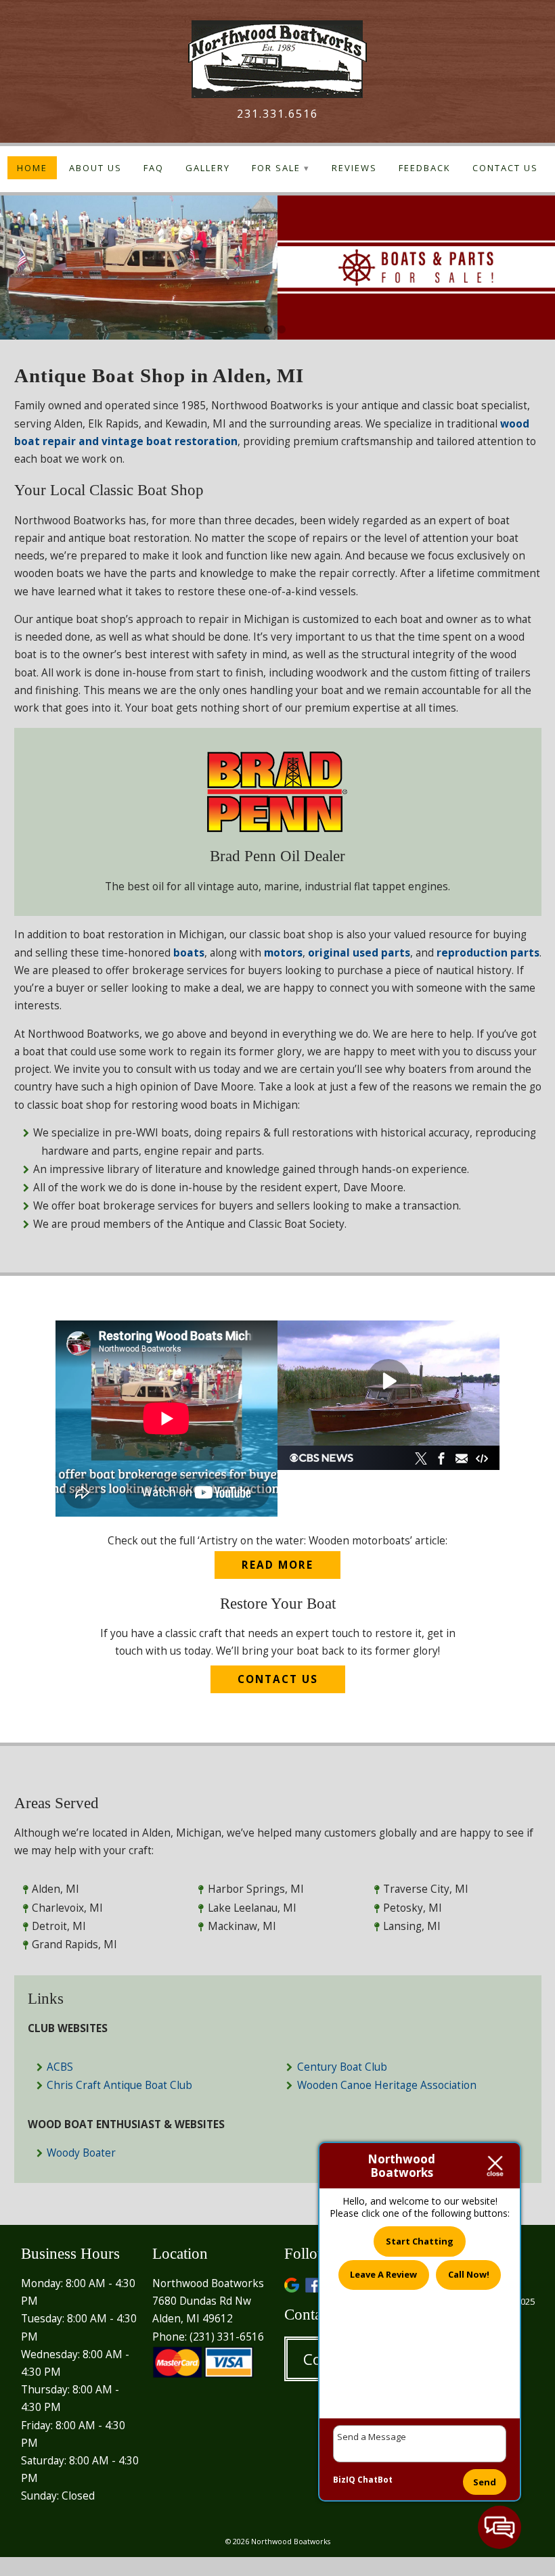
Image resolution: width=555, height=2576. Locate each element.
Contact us (278, 1679)
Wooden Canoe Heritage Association (387, 2085)
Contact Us (505, 168)
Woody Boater (81, 2153)
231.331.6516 (277, 114)
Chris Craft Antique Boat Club (119, 2085)
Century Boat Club (342, 2067)
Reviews (354, 168)
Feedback (425, 168)
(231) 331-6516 (227, 2337)
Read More (277, 1565)
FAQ (154, 168)
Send (485, 2482)
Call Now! (469, 2274)
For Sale (276, 168)
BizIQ (344, 2480)
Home (32, 168)
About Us (95, 168)
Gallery (208, 168)
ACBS (60, 2067)
